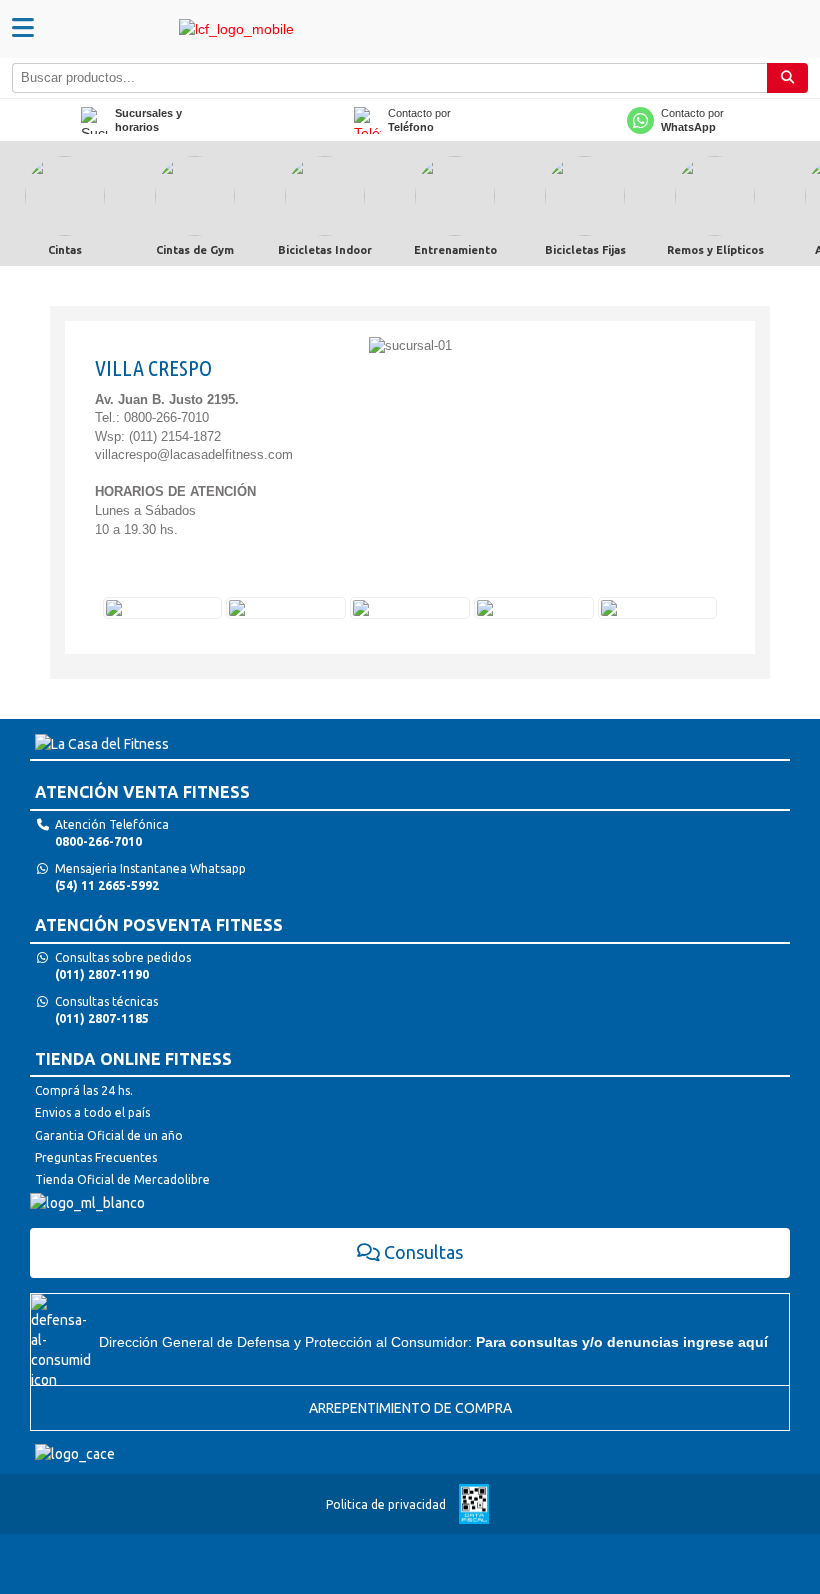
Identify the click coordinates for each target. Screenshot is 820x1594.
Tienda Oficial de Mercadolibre (122, 1179)
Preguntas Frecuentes (96, 1157)
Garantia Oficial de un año (109, 1135)
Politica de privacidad (386, 1504)
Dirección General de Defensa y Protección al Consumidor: (433, 1342)
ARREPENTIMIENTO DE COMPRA (410, 1408)
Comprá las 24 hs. (84, 1090)
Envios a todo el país (92, 1112)
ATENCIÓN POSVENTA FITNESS (159, 925)
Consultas (423, 1252)
